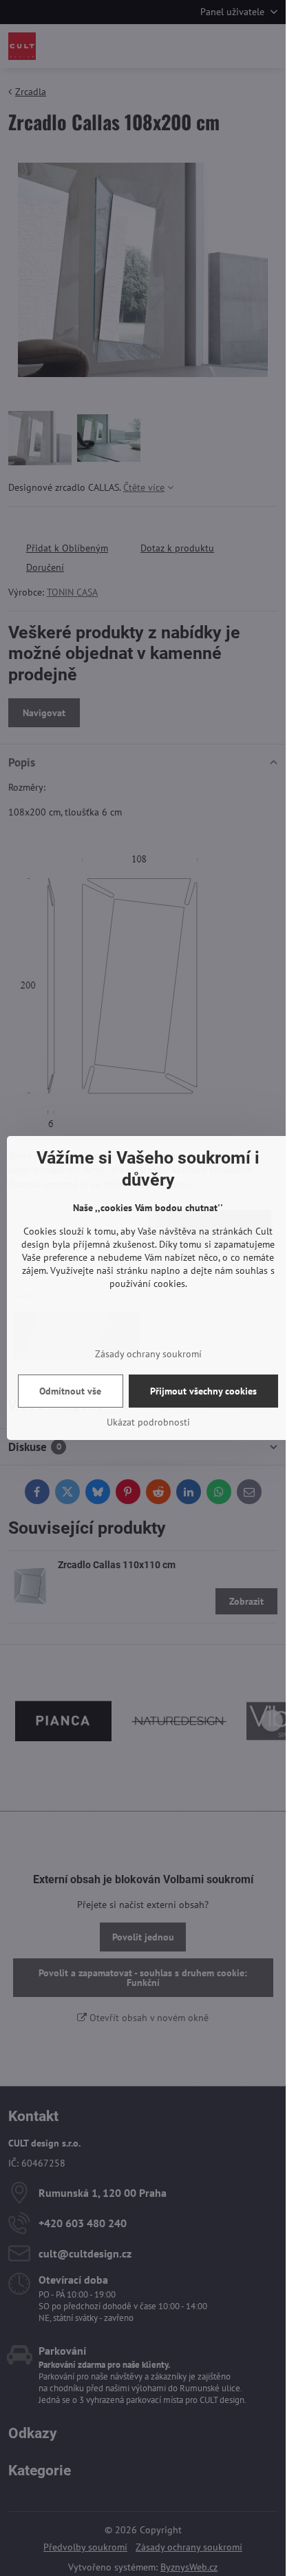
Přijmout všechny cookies (203, 1391)
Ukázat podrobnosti (148, 1422)
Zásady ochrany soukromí (148, 1354)
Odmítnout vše (70, 1391)
